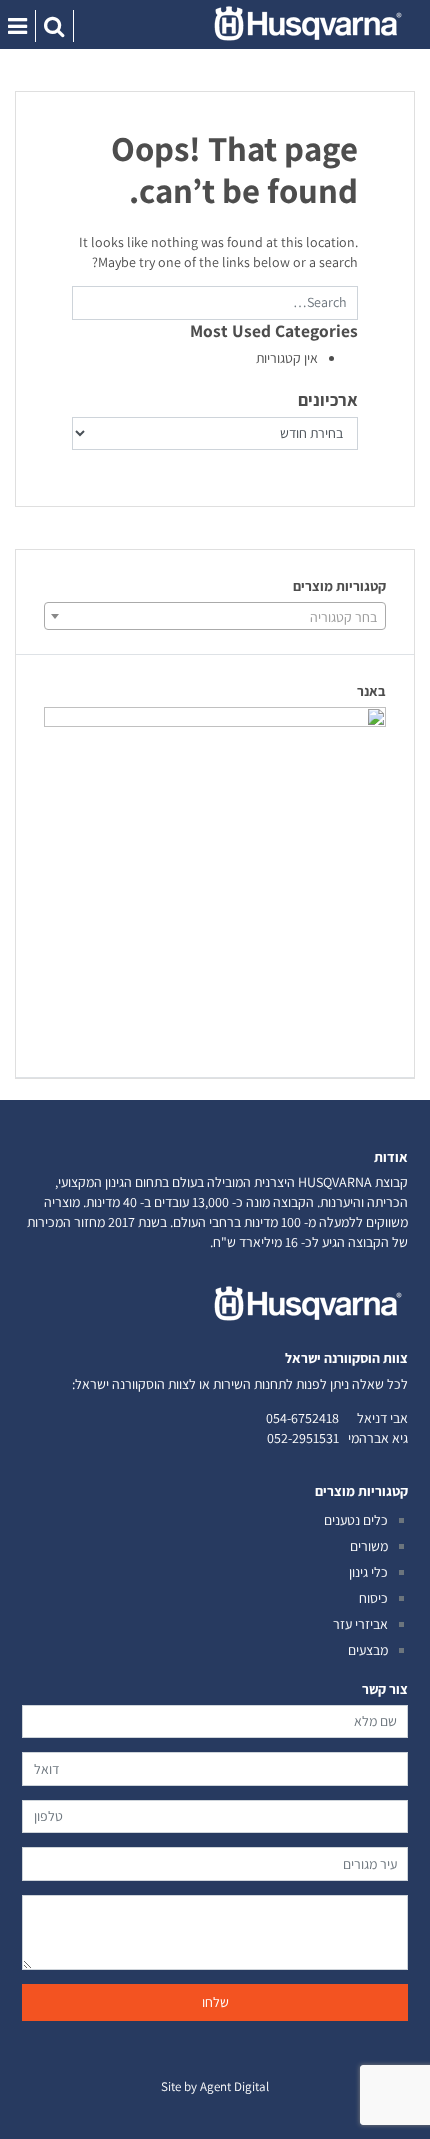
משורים (369, 1546)
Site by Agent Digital (215, 2086)
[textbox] (215, 617)
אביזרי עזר (360, 1624)
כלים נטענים (356, 1520)
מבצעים (368, 1650)
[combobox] (215, 616)
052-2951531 (303, 1438)
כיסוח (373, 1598)
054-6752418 (302, 1418)
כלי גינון (368, 1572)
